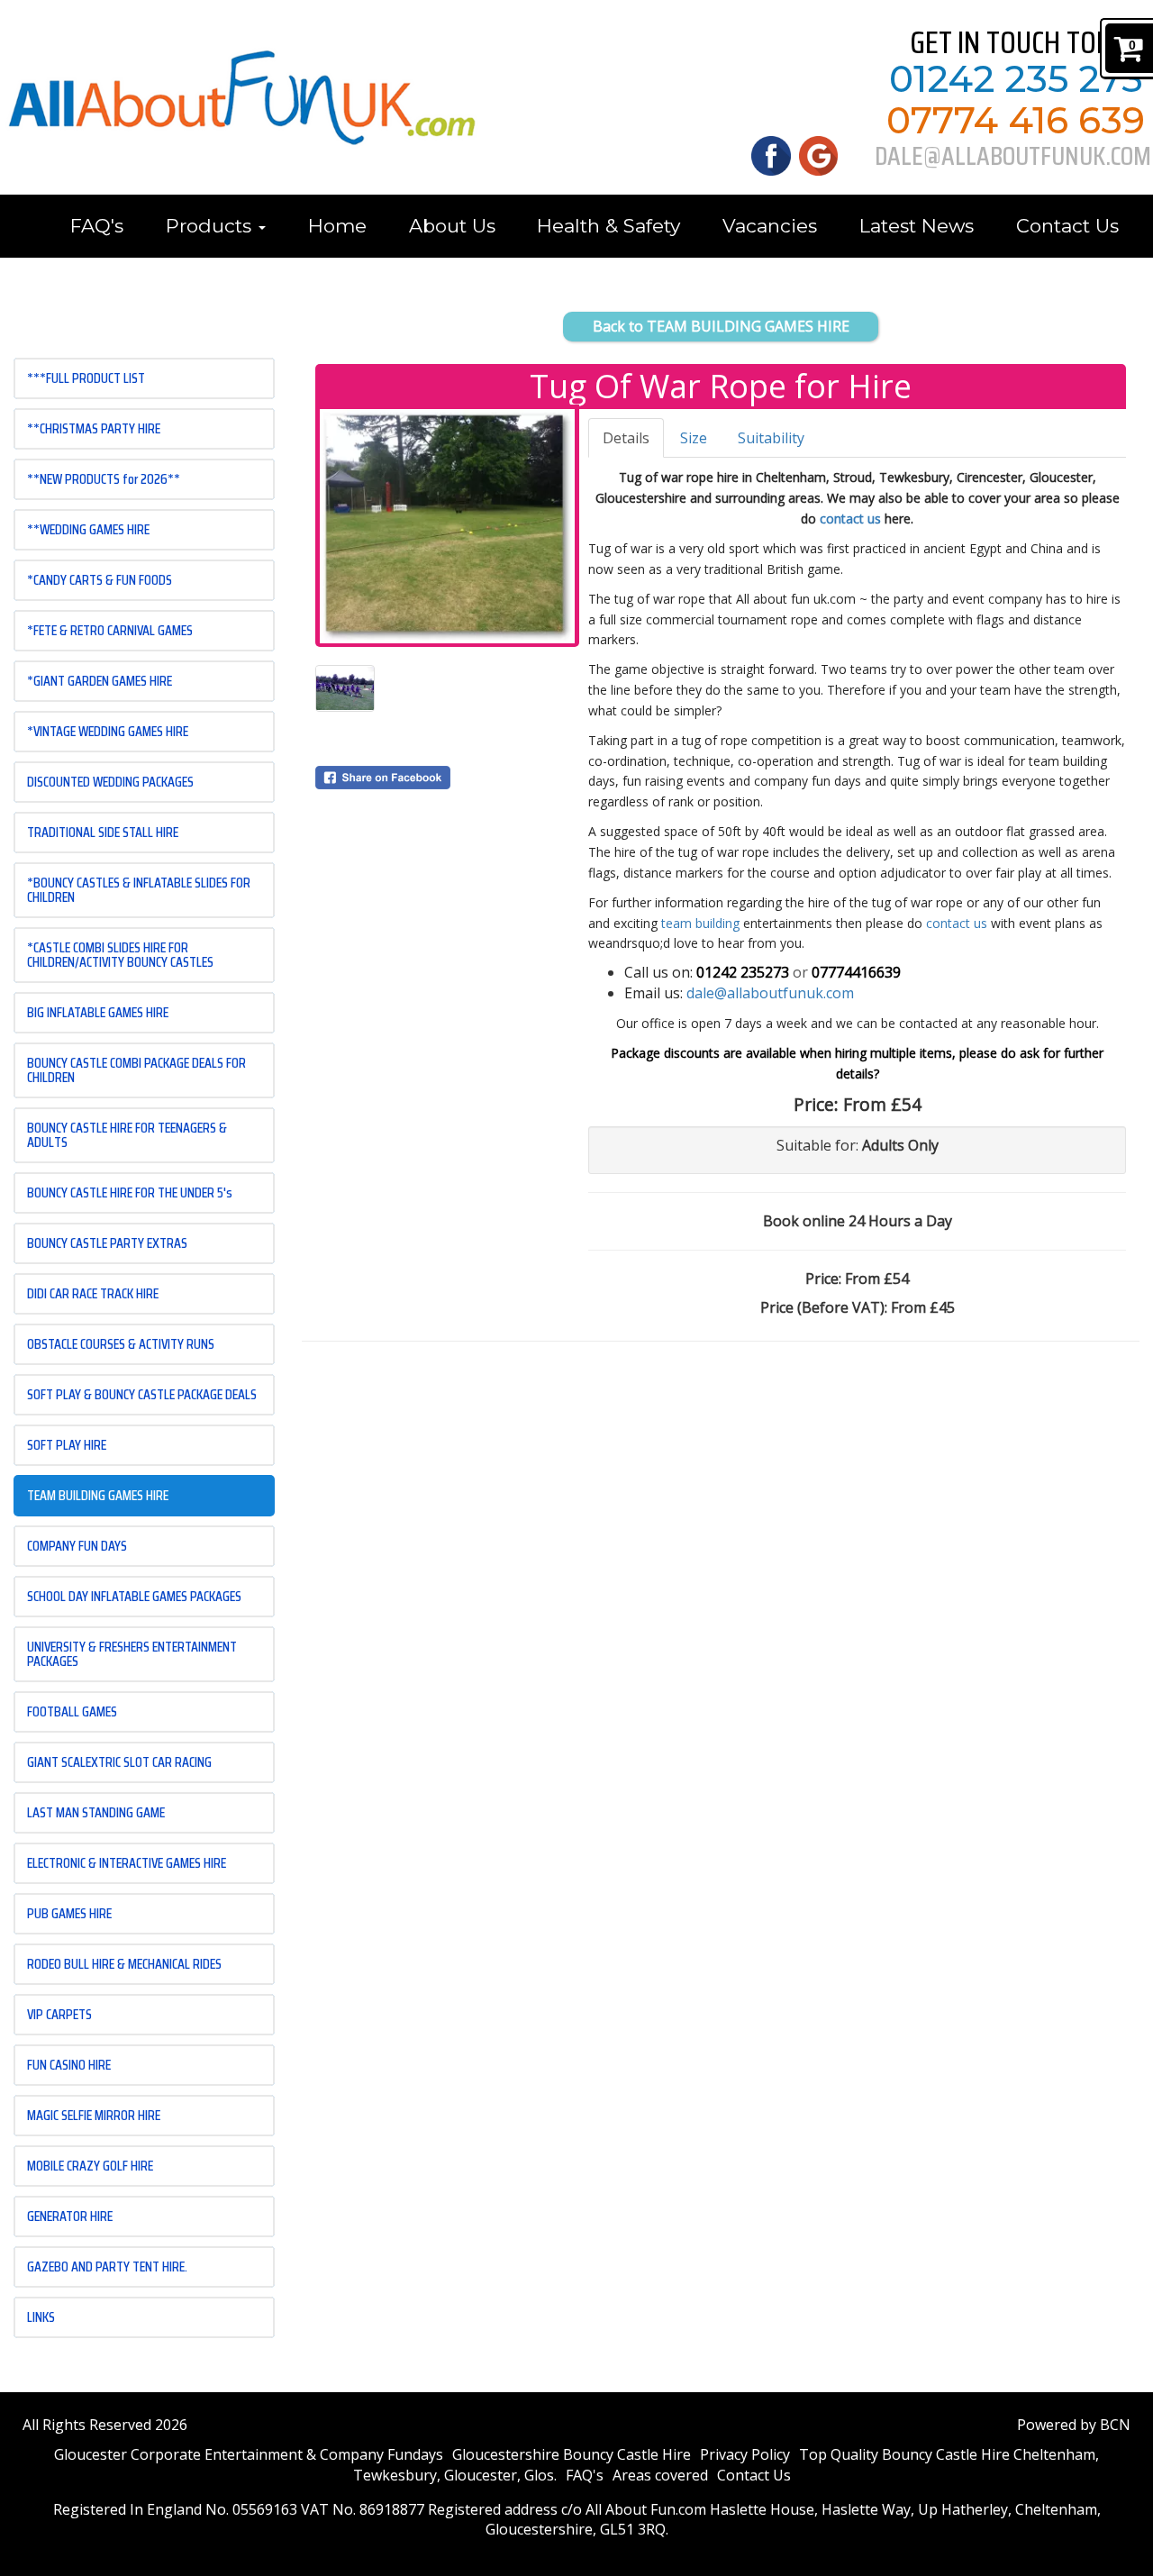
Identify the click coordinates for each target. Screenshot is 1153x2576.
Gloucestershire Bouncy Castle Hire (572, 2454)
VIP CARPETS (59, 2014)
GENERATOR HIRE (70, 2216)
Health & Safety (608, 226)
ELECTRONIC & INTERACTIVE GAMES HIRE (127, 1863)
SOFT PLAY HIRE (67, 1445)
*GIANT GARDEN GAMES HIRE (100, 681)
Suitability (771, 438)
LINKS (41, 2317)
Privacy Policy (745, 2454)
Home (337, 226)
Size (694, 438)
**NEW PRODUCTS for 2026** (104, 479)
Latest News (917, 226)
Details (626, 438)
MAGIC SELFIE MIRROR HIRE (94, 2115)
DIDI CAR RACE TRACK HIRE (93, 1293)
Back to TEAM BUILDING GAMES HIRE (721, 326)
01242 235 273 (1016, 79)
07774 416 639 (1016, 120)
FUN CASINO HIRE (69, 2065)
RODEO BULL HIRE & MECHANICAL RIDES (124, 1964)
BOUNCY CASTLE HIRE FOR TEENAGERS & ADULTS (127, 1135)
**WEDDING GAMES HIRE (88, 529)
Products (211, 226)
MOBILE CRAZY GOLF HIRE (90, 2166)
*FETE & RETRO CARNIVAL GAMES (110, 630)
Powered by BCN (1074, 2425)
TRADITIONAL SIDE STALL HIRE (103, 832)
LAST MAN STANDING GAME (96, 1812)
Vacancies (770, 226)
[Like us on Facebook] (771, 154)
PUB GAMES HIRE (69, 1913)
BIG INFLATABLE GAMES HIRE (98, 1012)
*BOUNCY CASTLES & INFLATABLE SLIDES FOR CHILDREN (139, 890)
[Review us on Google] (819, 154)
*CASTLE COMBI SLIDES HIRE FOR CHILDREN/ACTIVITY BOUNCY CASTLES (120, 955)
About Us (452, 226)
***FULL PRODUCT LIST (86, 378)
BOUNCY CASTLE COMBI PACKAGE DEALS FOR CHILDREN (136, 1070)
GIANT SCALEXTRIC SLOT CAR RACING (119, 1762)
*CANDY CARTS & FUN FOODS (100, 580)
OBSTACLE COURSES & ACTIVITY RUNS (121, 1344)
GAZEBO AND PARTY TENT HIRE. (107, 2267)
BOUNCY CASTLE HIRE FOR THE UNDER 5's (130, 1192)
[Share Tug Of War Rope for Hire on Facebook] (447, 778)
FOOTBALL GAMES (72, 1711)
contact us (850, 519)
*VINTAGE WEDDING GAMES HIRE (108, 731)
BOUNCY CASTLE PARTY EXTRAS (107, 1243)
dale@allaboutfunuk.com (770, 993)
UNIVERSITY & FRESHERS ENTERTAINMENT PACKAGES (132, 1654)
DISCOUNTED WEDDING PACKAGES (110, 782)
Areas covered (660, 2475)
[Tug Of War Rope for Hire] (447, 526)
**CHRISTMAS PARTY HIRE (94, 428)
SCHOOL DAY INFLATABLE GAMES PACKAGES (134, 1596)
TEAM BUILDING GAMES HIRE (98, 1495)
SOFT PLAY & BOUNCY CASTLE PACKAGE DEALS (142, 1394)
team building (702, 923)
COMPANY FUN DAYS (77, 1546)
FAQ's (97, 226)
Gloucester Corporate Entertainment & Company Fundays (249, 2454)
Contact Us (1067, 226)
